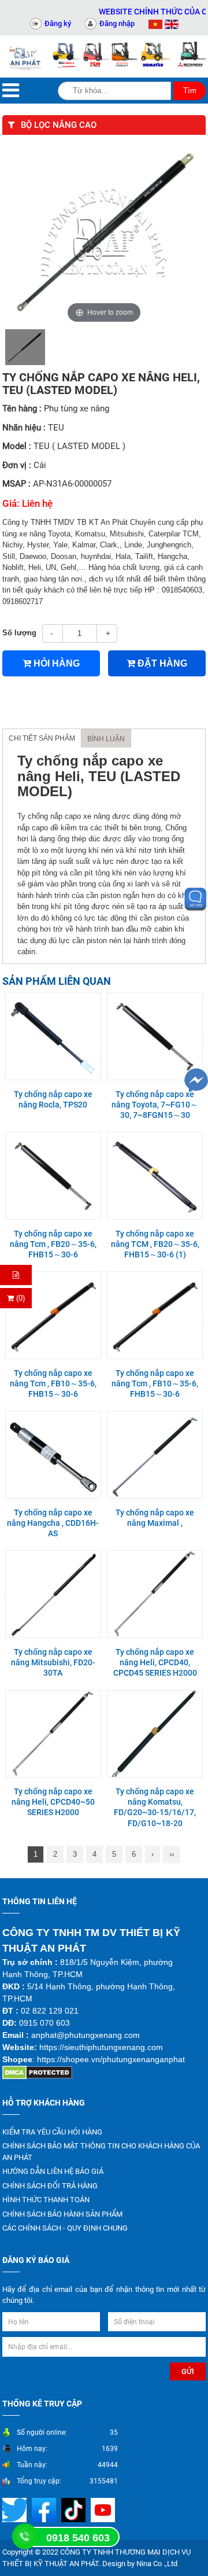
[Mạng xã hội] (45, 2510)
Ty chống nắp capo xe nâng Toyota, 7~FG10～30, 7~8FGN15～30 (155, 1105)
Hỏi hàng (55, 663)
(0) (19, 1298)
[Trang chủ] (26, 56)
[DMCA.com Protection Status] (37, 2072)
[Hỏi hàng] (16, 1275)
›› (172, 1854)
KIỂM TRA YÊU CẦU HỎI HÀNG (52, 2132)
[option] (25, 347)
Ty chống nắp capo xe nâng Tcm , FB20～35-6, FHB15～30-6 (53, 1244)
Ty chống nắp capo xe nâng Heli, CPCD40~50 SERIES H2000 (53, 1802)
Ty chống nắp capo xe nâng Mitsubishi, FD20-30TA (53, 1662)
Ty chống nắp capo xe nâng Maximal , (155, 1518)
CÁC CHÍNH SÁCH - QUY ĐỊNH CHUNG (65, 2228)
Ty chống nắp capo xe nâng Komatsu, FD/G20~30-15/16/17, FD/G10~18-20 (155, 1807)
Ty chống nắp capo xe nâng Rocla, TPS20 (53, 1099)
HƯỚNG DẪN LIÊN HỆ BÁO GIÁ (53, 2171)
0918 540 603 (78, 2538)
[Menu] (11, 91)
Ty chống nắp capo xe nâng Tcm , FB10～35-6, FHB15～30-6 (53, 1383)
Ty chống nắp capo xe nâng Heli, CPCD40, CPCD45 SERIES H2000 (155, 1662)
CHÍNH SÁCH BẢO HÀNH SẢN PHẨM (62, 2214)
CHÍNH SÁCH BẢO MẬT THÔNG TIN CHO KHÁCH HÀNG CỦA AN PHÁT (101, 2152)
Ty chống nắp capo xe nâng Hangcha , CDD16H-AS (53, 1523)
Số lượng (19, 633)
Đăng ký (58, 23)
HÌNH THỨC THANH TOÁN (46, 2200)
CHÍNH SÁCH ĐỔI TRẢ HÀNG (50, 2186)
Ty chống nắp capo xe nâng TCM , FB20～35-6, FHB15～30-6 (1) (155, 1244)
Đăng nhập (117, 23)
